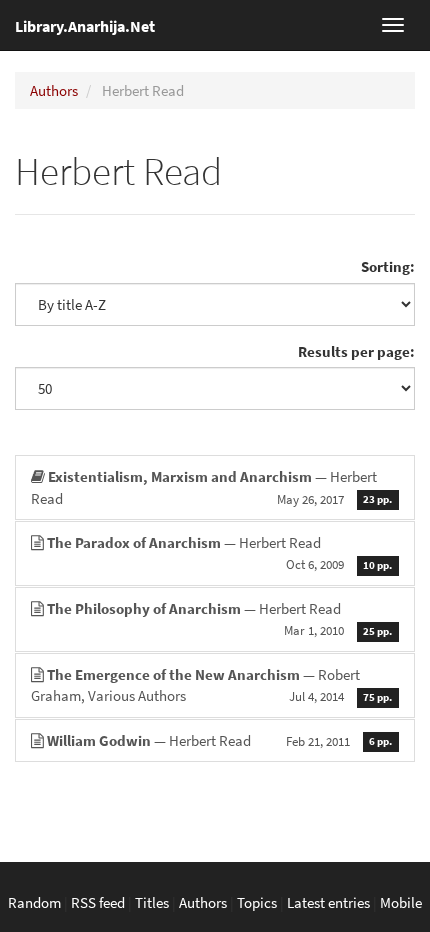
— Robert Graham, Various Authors (211, 685)
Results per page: (356, 351)
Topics (257, 902)
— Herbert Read (211, 487)
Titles (152, 902)
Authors (54, 90)
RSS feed (98, 902)
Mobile (401, 902)
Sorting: (388, 266)
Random (34, 902)
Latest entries (328, 902)
